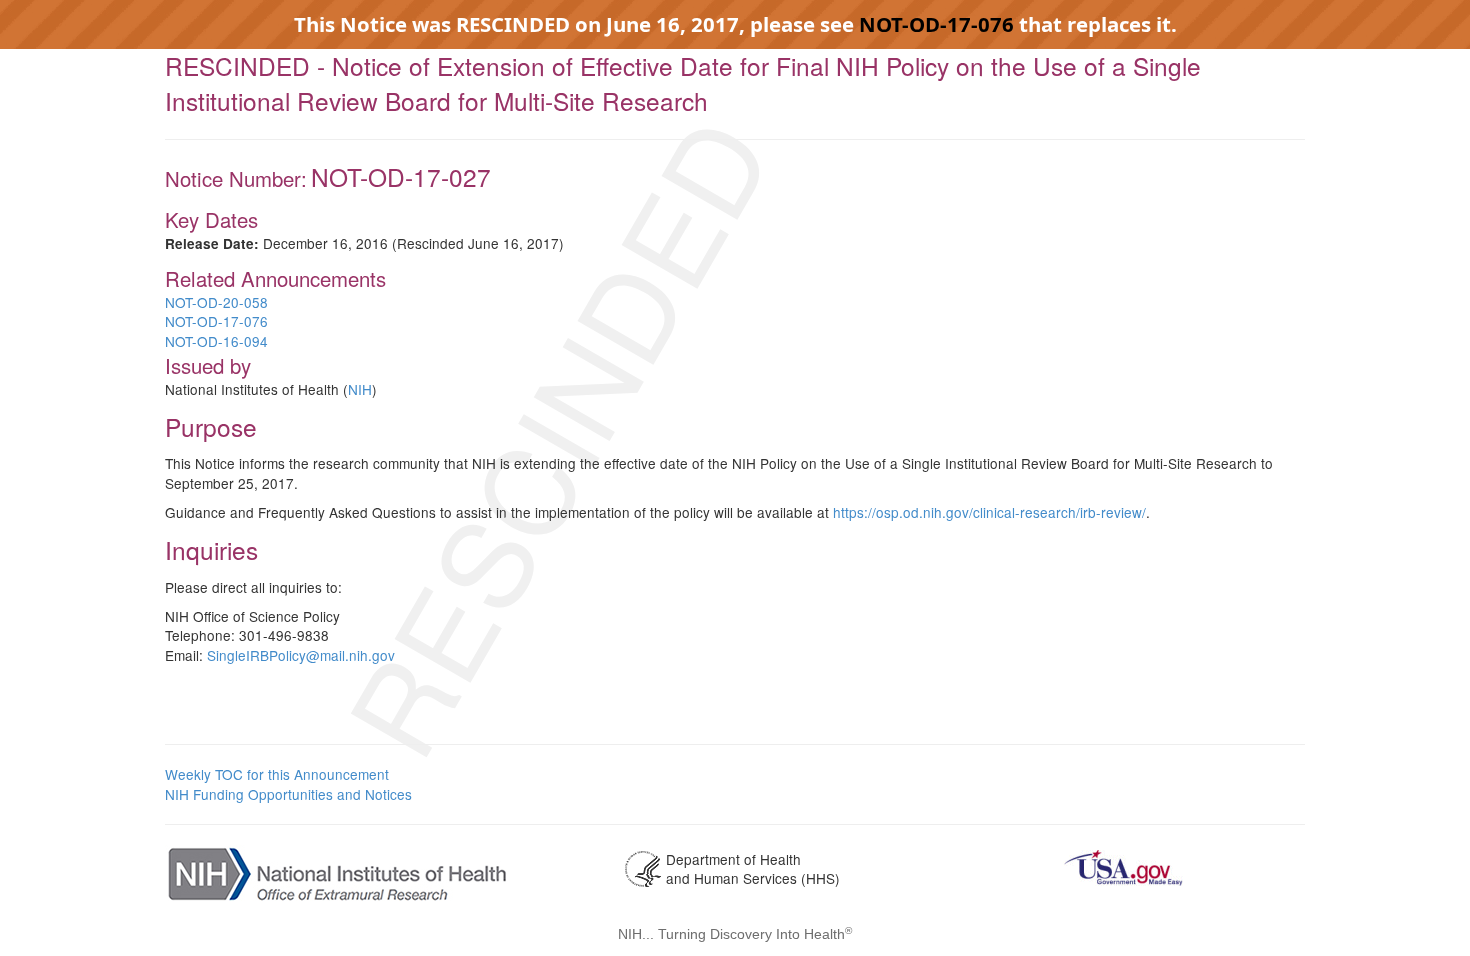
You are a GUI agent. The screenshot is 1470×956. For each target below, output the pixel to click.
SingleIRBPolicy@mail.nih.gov (301, 655)
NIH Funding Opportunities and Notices (288, 794)
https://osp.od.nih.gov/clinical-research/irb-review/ (989, 512)
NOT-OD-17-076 (939, 24)
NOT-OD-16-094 (216, 341)
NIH (360, 389)
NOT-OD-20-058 (216, 302)
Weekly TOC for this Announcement (277, 774)
